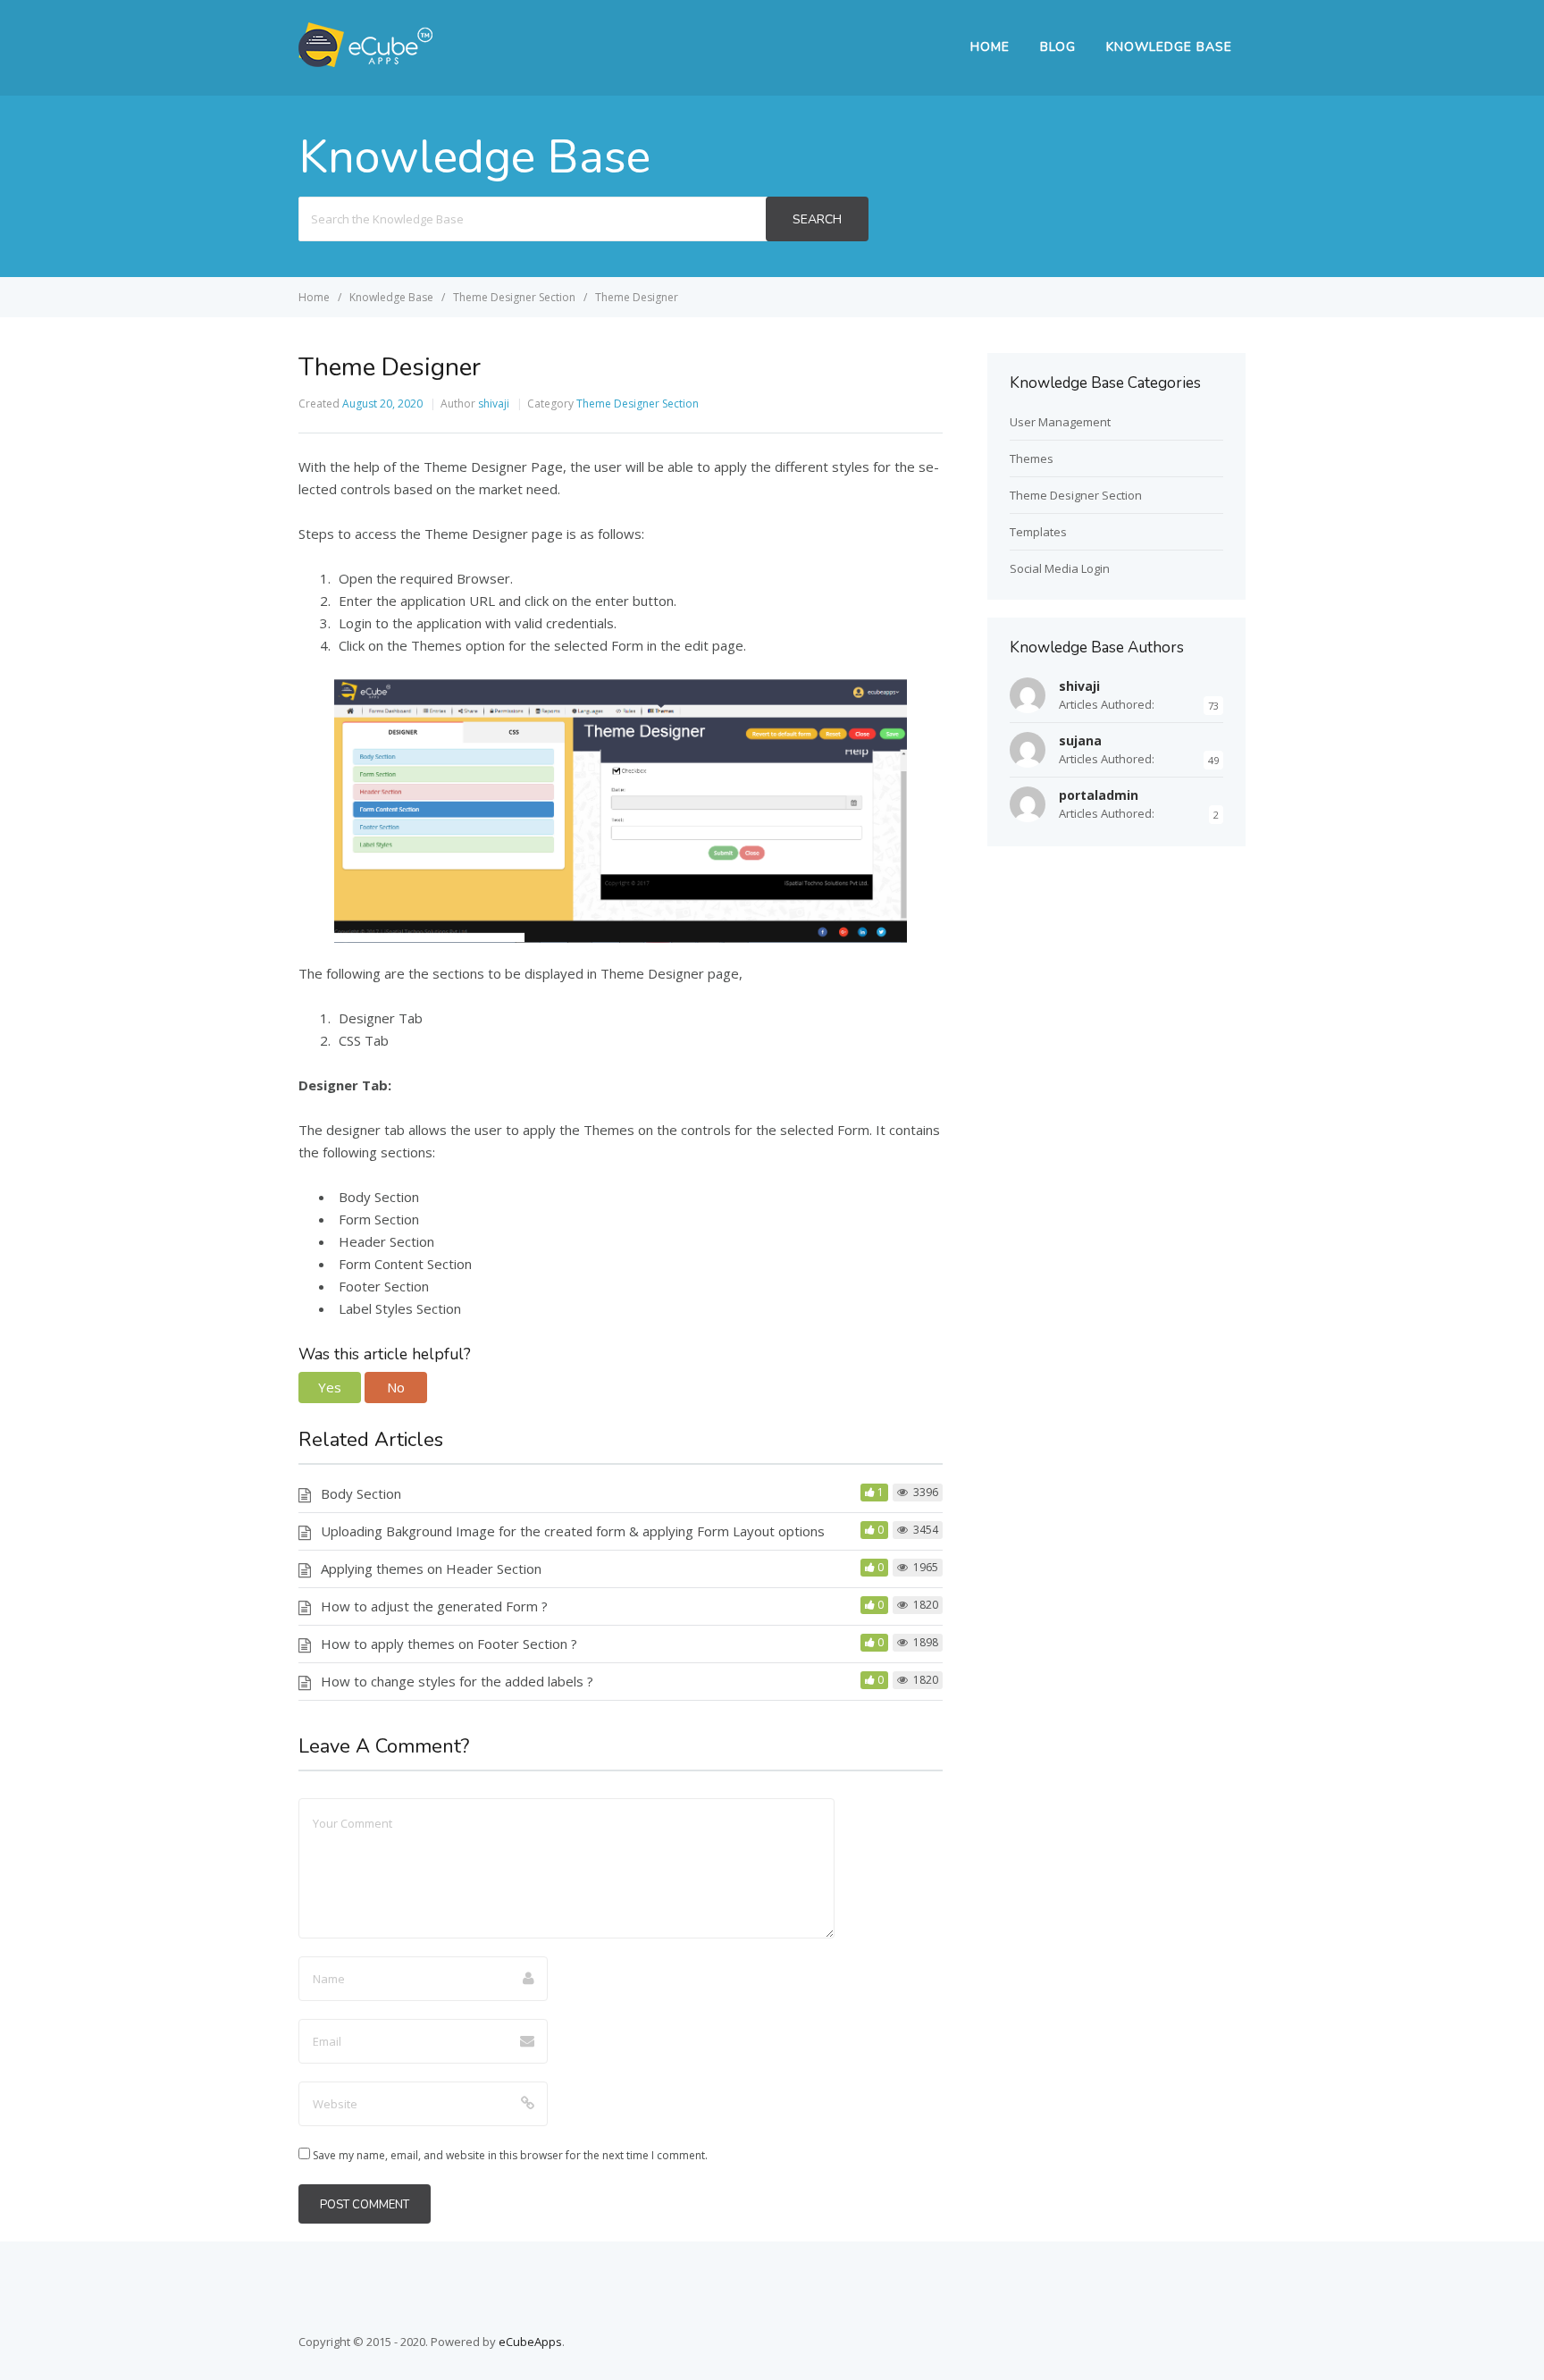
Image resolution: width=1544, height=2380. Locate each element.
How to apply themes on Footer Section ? (449, 1644)
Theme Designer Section (638, 404)
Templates (1038, 532)
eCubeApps (530, 2342)
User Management (1060, 422)
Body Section (361, 1493)
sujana (1080, 740)
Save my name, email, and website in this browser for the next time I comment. (510, 2155)
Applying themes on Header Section (431, 1568)
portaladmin (1099, 795)
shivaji (494, 404)
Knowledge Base (1169, 47)
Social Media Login (1060, 568)
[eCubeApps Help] (365, 62)
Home (990, 47)
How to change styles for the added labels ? (457, 1681)
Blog (1058, 47)
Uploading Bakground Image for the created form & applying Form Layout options (573, 1531)
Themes (1032, 458)
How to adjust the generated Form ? (434, 1606)
